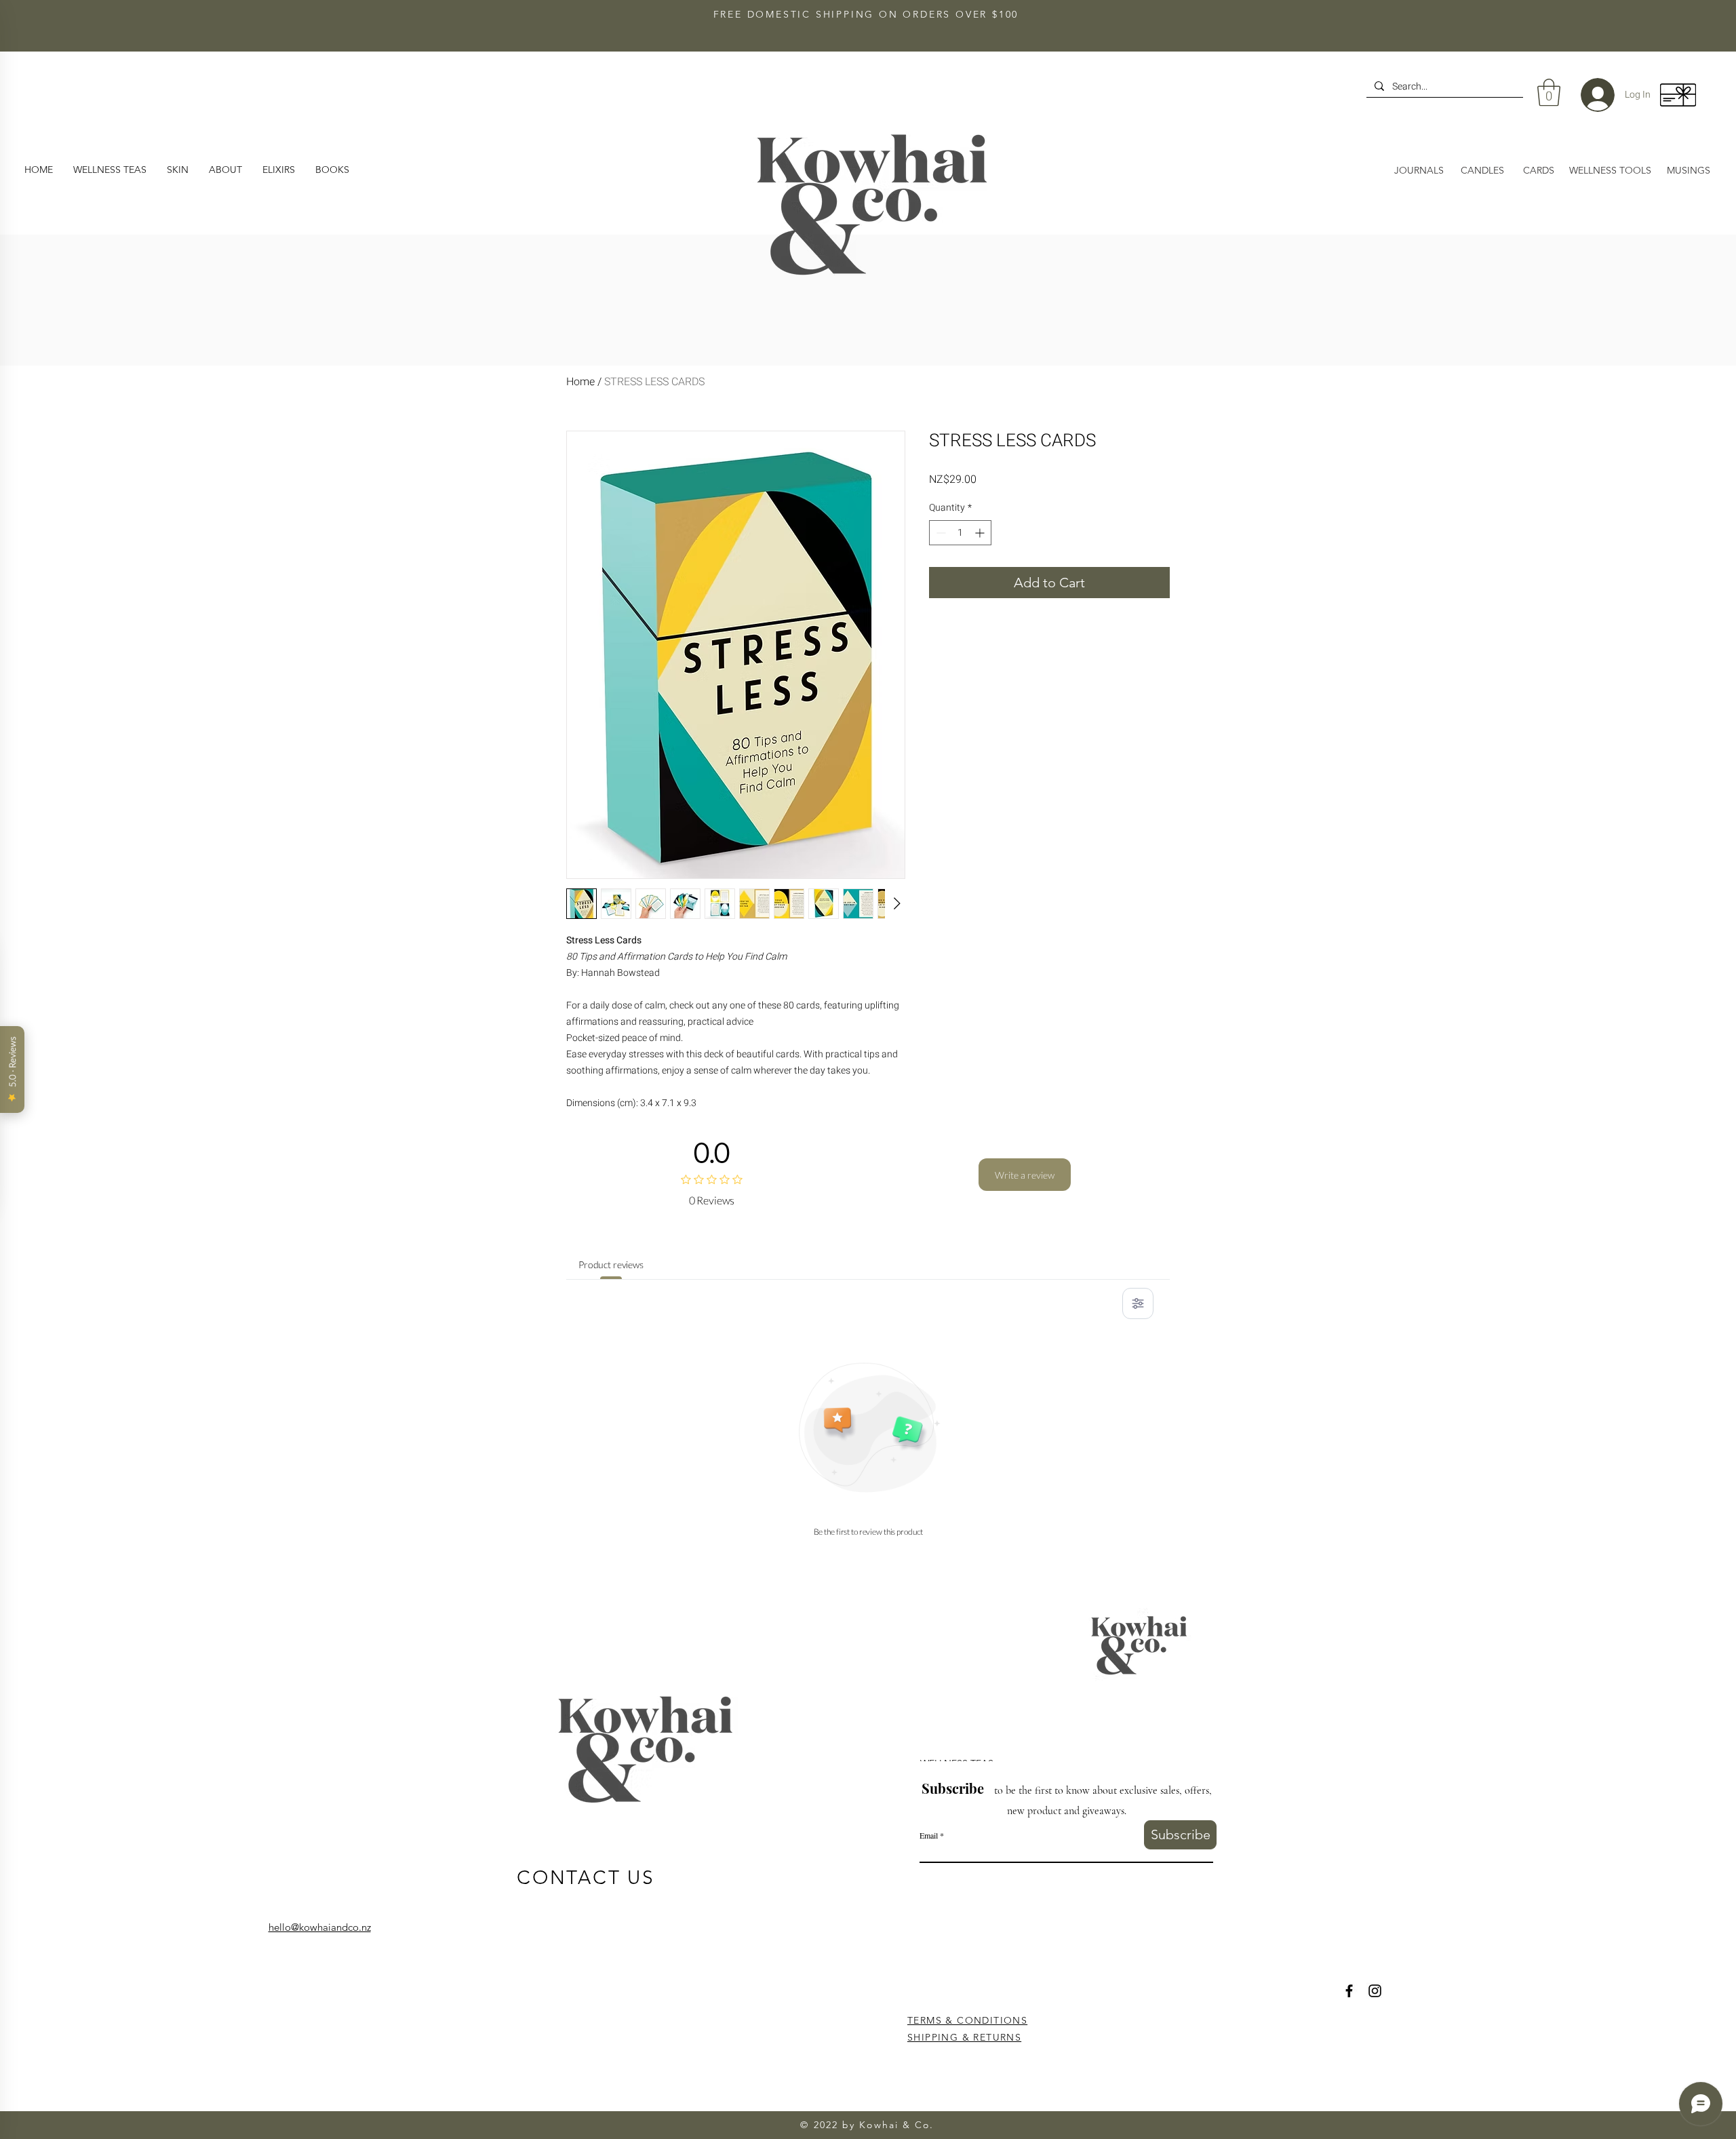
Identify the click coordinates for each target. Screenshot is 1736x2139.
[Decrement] (940, 533)
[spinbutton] (960, 533)
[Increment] (981, 533)
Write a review (1025, 1175)
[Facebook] (1349, 1991)
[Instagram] (1375, 1991)
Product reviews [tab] (611, 1264)
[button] (225, 170)
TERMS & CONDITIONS (967, 2020)
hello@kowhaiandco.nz (320, 1927)
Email (929, 1835)
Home (580, 382)
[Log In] (1587, 95)
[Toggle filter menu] (1138, 1303)
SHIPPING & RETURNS (964, 2037)
